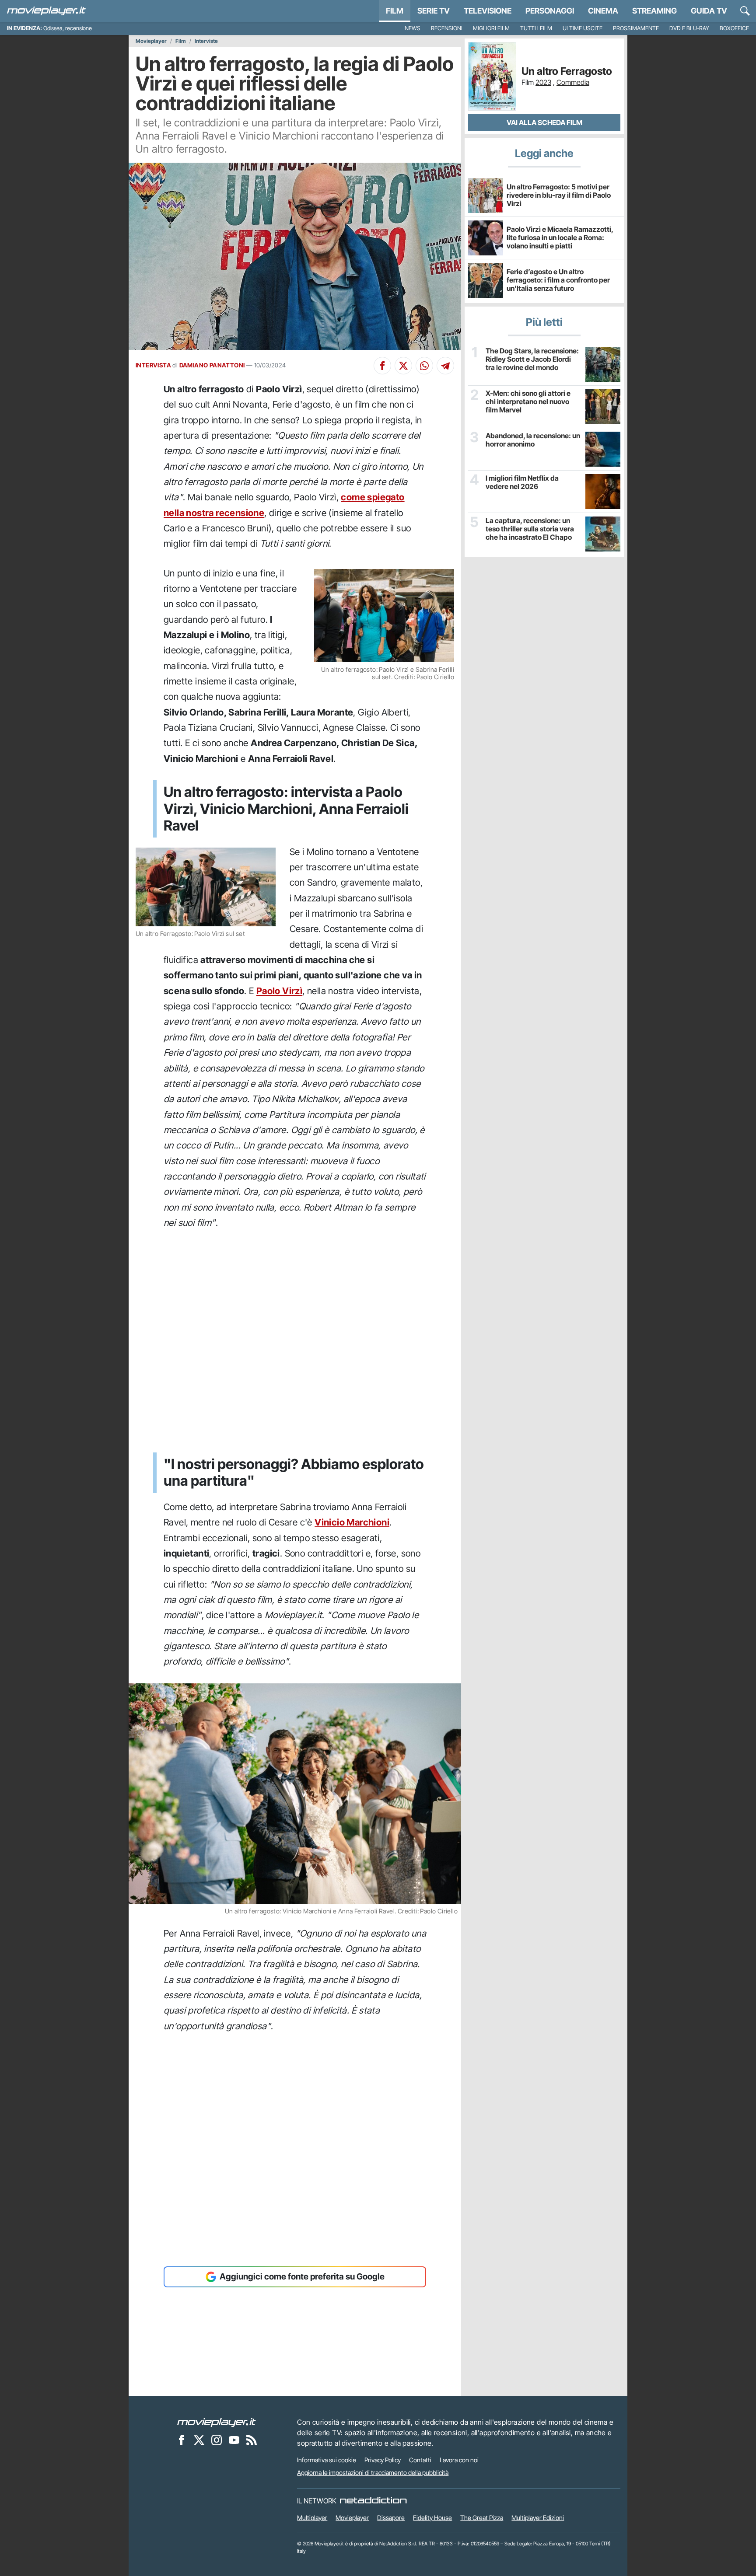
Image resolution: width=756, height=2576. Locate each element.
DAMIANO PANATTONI (212, 365)
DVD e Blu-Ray (689, 28)
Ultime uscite (583, 28)
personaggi (550, 11)
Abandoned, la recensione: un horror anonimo (533, 440)
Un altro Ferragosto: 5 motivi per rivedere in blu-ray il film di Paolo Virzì (559, 195)
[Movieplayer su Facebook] (182, 2440)
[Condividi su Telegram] (445, 366)
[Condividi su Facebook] (382, 366)
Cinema (603, 11)
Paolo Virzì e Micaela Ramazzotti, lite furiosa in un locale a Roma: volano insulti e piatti (560, 237)
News (413, 28)
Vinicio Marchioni (352, 1522)
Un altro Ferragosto (567, 71)
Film (395, 11)
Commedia (573, 82)
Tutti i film (536, 28)
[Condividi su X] (403, 366)
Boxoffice (734, 28)
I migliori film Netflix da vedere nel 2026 (522, 482)
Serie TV (434, 11)
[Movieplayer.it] (46, 11)
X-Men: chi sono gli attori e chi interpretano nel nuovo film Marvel (528, 402)
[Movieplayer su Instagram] (217, 2440)
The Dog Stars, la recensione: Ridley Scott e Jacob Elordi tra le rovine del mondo (532, 359)
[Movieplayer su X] (199, 2440)
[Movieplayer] (217, 2422)
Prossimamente (636, 28)
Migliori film (491, 28)
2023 (543, 82)
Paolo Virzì (279, 991)
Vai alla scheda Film (544, 122)
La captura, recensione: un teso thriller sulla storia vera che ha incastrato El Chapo (530, 529)
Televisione (488, 11)
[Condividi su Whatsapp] (424, 366)
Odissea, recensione (68, 28)
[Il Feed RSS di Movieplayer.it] (252, 2440)
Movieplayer (151, 41)
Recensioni (447, 28)
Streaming (654, 11)
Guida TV (709, 11)
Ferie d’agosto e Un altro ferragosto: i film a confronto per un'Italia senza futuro (558, 280)
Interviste (206, 41)
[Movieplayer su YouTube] (234, 2440)
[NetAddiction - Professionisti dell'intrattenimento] (373, 2501)
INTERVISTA (153, 365)
